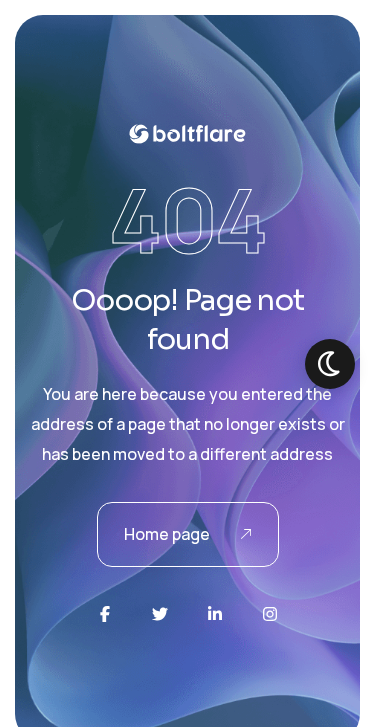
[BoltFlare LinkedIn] (215, 614)
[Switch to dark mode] (330, 364)
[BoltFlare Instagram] (270, 614)
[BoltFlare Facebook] (105, 614)
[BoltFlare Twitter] (160, 614)
